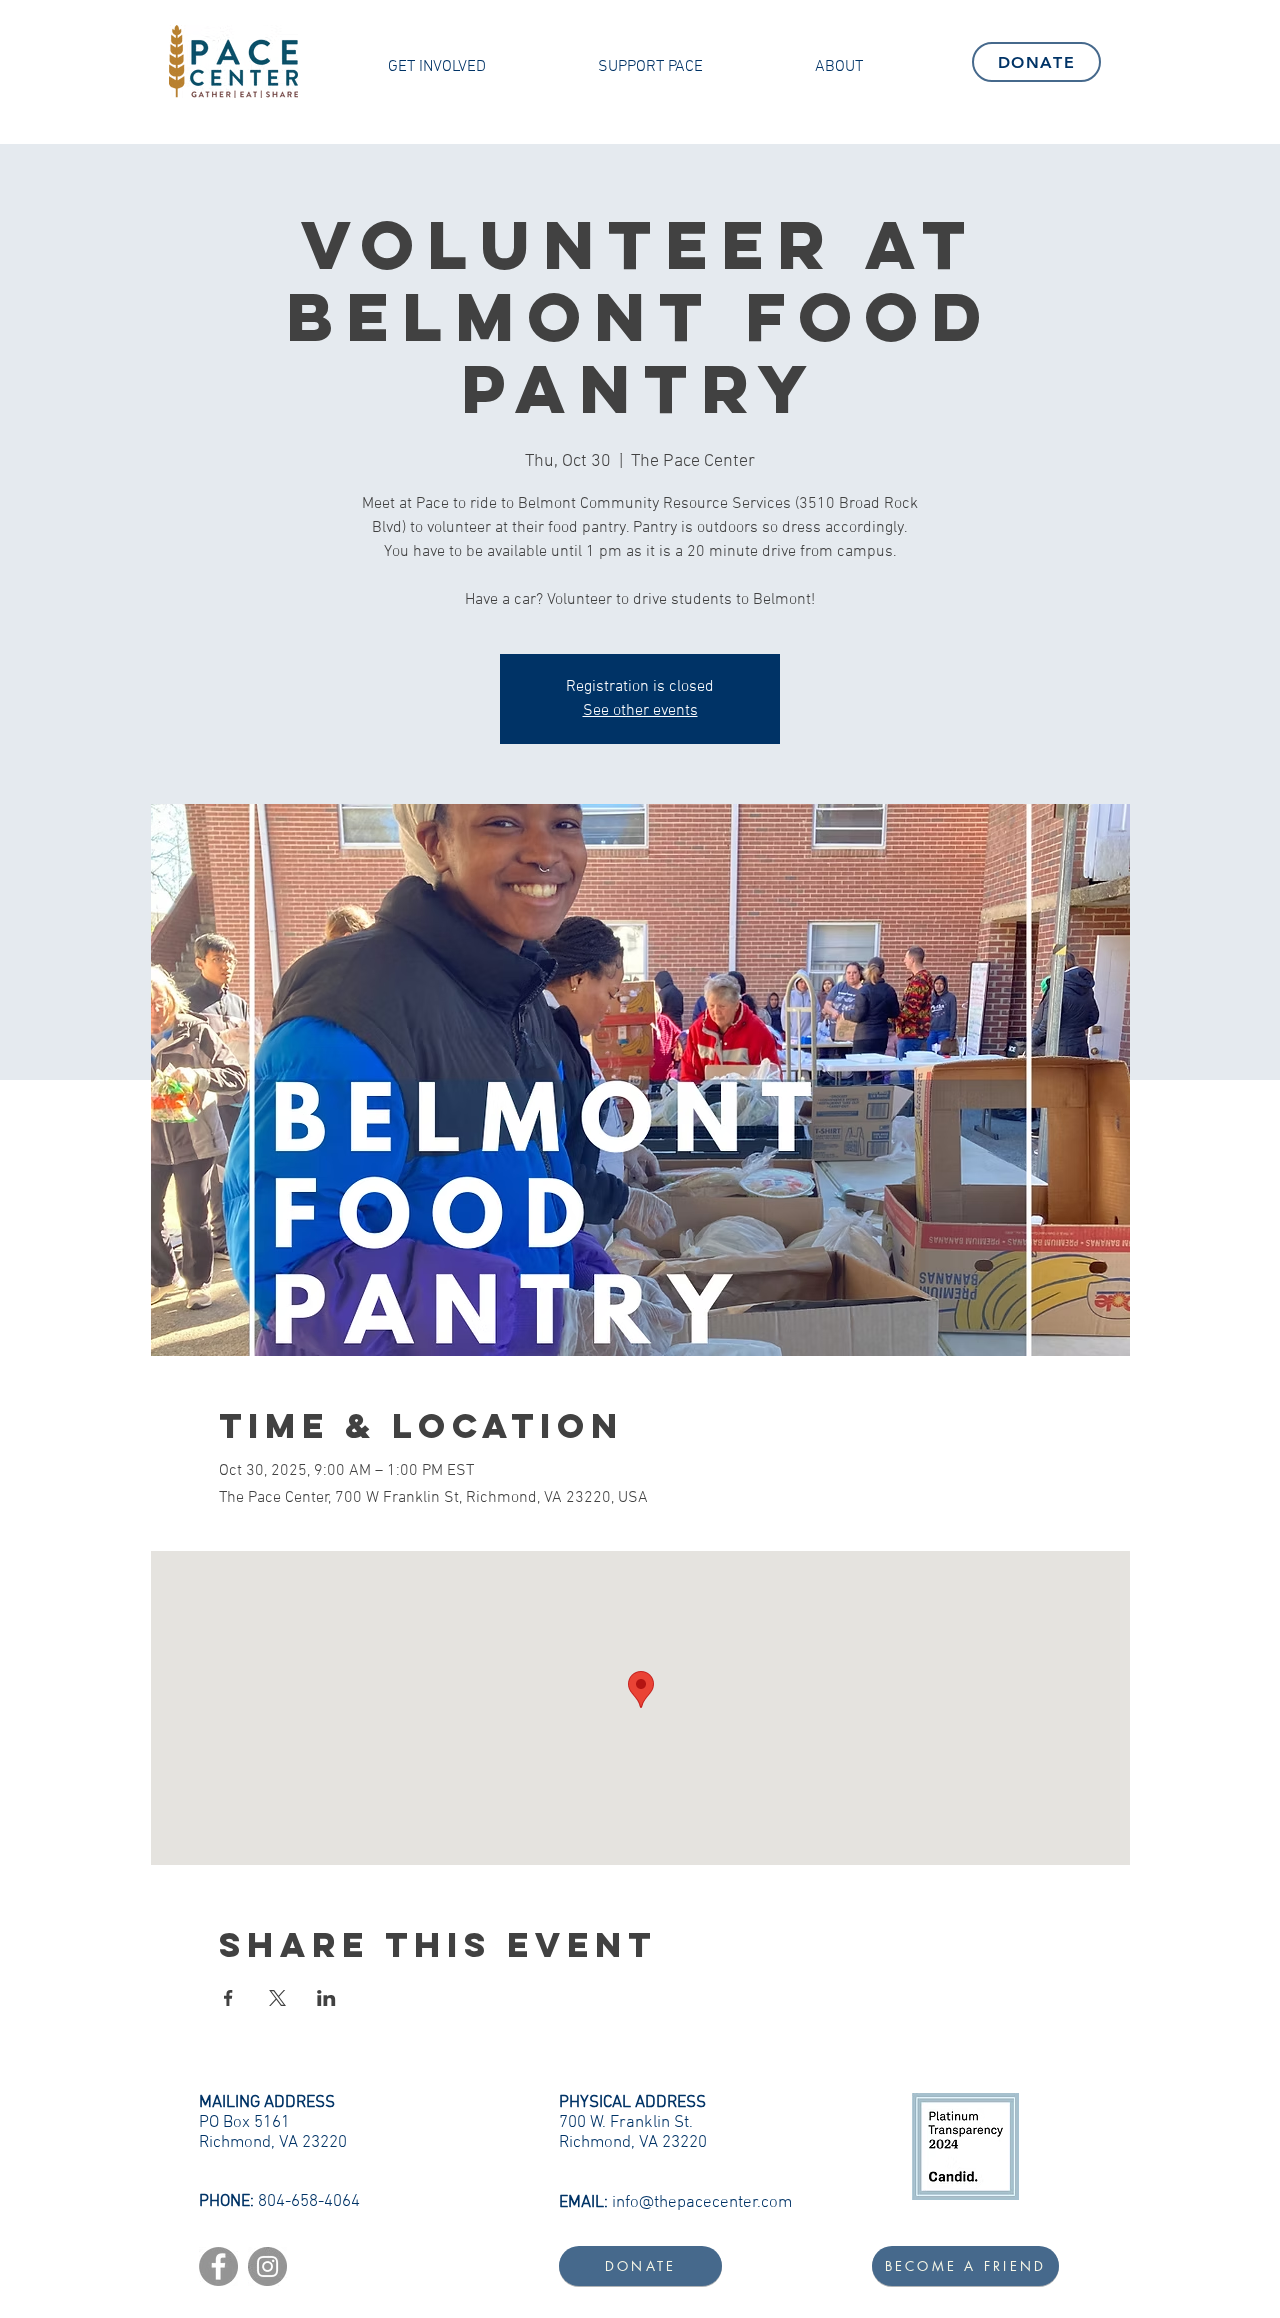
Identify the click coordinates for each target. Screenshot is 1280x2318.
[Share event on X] (277, 1998)
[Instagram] (267, 2266)
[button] (437, 67)
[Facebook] (218, 2266)
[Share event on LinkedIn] (326, 1998)
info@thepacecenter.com (702, 2203)
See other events (640, 711)
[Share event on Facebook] (228, 1998)
